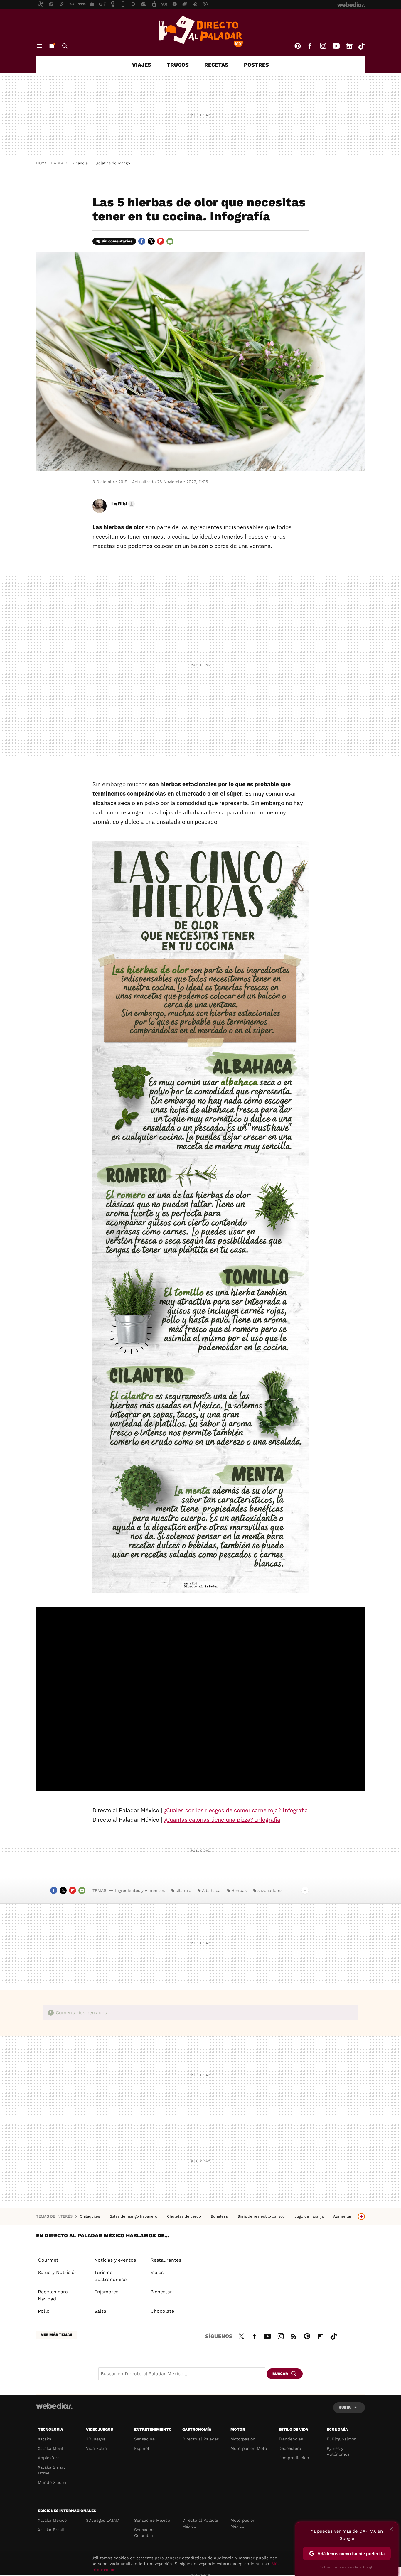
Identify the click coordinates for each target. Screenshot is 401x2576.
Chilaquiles (91, 2216)
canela (82, 163)
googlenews (349, 46)
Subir (345, 2407)
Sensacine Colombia (144, 2533)
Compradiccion (294, 2458)
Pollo (44, 2311)
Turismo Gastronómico (111, 2276)
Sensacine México (152, 2520)
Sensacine (144, 2439)
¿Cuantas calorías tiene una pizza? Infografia (222, 1820)
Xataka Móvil (50, 2448)
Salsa (100, 2311)
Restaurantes (166, 2260)
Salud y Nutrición (58, 2272)
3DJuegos (96, 2439)
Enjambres (106, 2292)
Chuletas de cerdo (185, 2216)
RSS (294, 2335)
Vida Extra (96, 2448)
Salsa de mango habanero (134, 2216)
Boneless (220, 2216)
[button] (122, 504)
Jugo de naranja (310, 2216)
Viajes (142, 65)
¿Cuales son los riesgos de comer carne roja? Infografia (236, 1810)
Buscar (65, 46)
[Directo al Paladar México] (201, 31)
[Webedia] (54, 2406)
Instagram (323, 46)
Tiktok (361, 46)
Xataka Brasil (51, 2530)
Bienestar (161, 2292)
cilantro (183, 1890)
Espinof (142, 2448)
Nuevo (52, 46)
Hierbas (239, 1890)
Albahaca (211, 1890)
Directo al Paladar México (201, 2523)
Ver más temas (57, 2335)
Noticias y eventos (115, 2260)
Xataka (45, 2439)
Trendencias (291, 2439)
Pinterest (298, 46)
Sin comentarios (117, 241)
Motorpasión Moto (249, 2448)
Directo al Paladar (201, 2439)
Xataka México (52, 2520)
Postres (256, 65)
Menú (40, 46)
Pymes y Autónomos (338, 2451)
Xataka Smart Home (52, 2470)
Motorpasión (243, 2439)
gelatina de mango (113, 163)
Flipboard (161, 241)
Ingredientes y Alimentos (140, 1890)
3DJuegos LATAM (103, 2520)
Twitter (151, 241)
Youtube (336, 46)
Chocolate (162, 2311)
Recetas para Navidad (53, 2295)
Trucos (178, 65)
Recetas (216, 65)
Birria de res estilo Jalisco (262, 2216)
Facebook (310, 46)
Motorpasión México (243, 2523)
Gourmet (48, 2260)
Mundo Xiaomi (52, 2482)
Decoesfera (290, 2448)
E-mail (170, 241)
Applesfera (49, 2458)
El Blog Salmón (342, 2439)
